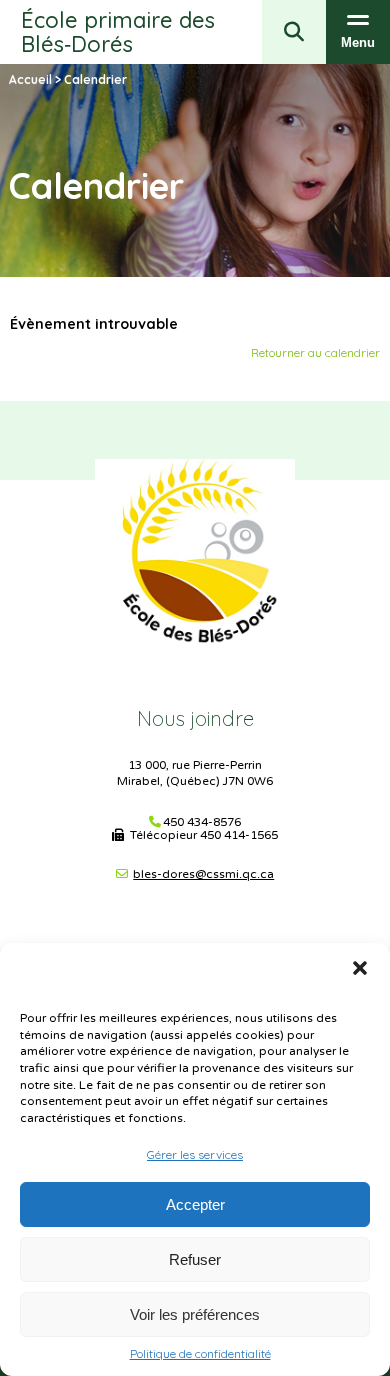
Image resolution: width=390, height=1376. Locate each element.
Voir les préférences (195, 1314)
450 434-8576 (202, 822)
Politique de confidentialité (200, 1354)
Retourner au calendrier (315, 352)
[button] (360, 968)
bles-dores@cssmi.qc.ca (203, 874)
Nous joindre (195, 718)
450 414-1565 (239, 835)
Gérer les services (195, 1154)
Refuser (195, 1259)
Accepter (195, 1204)
